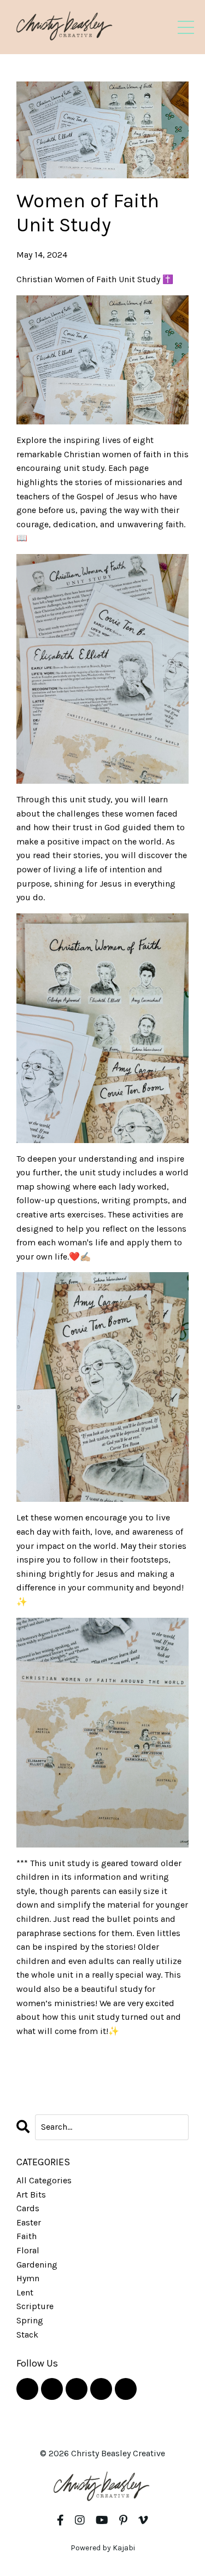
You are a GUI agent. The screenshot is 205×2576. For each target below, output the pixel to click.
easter (29, 2222)
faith (27, 2236)
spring (30, 2320)
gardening (37, 2265)
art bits (31, 2195)
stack (27, 2335)
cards (28, 2208)
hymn (28, 2278)
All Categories (44, 2180)
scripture (35, 2306)
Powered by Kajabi (103, 2548)
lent (25, 2292)
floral (28, 2250)
